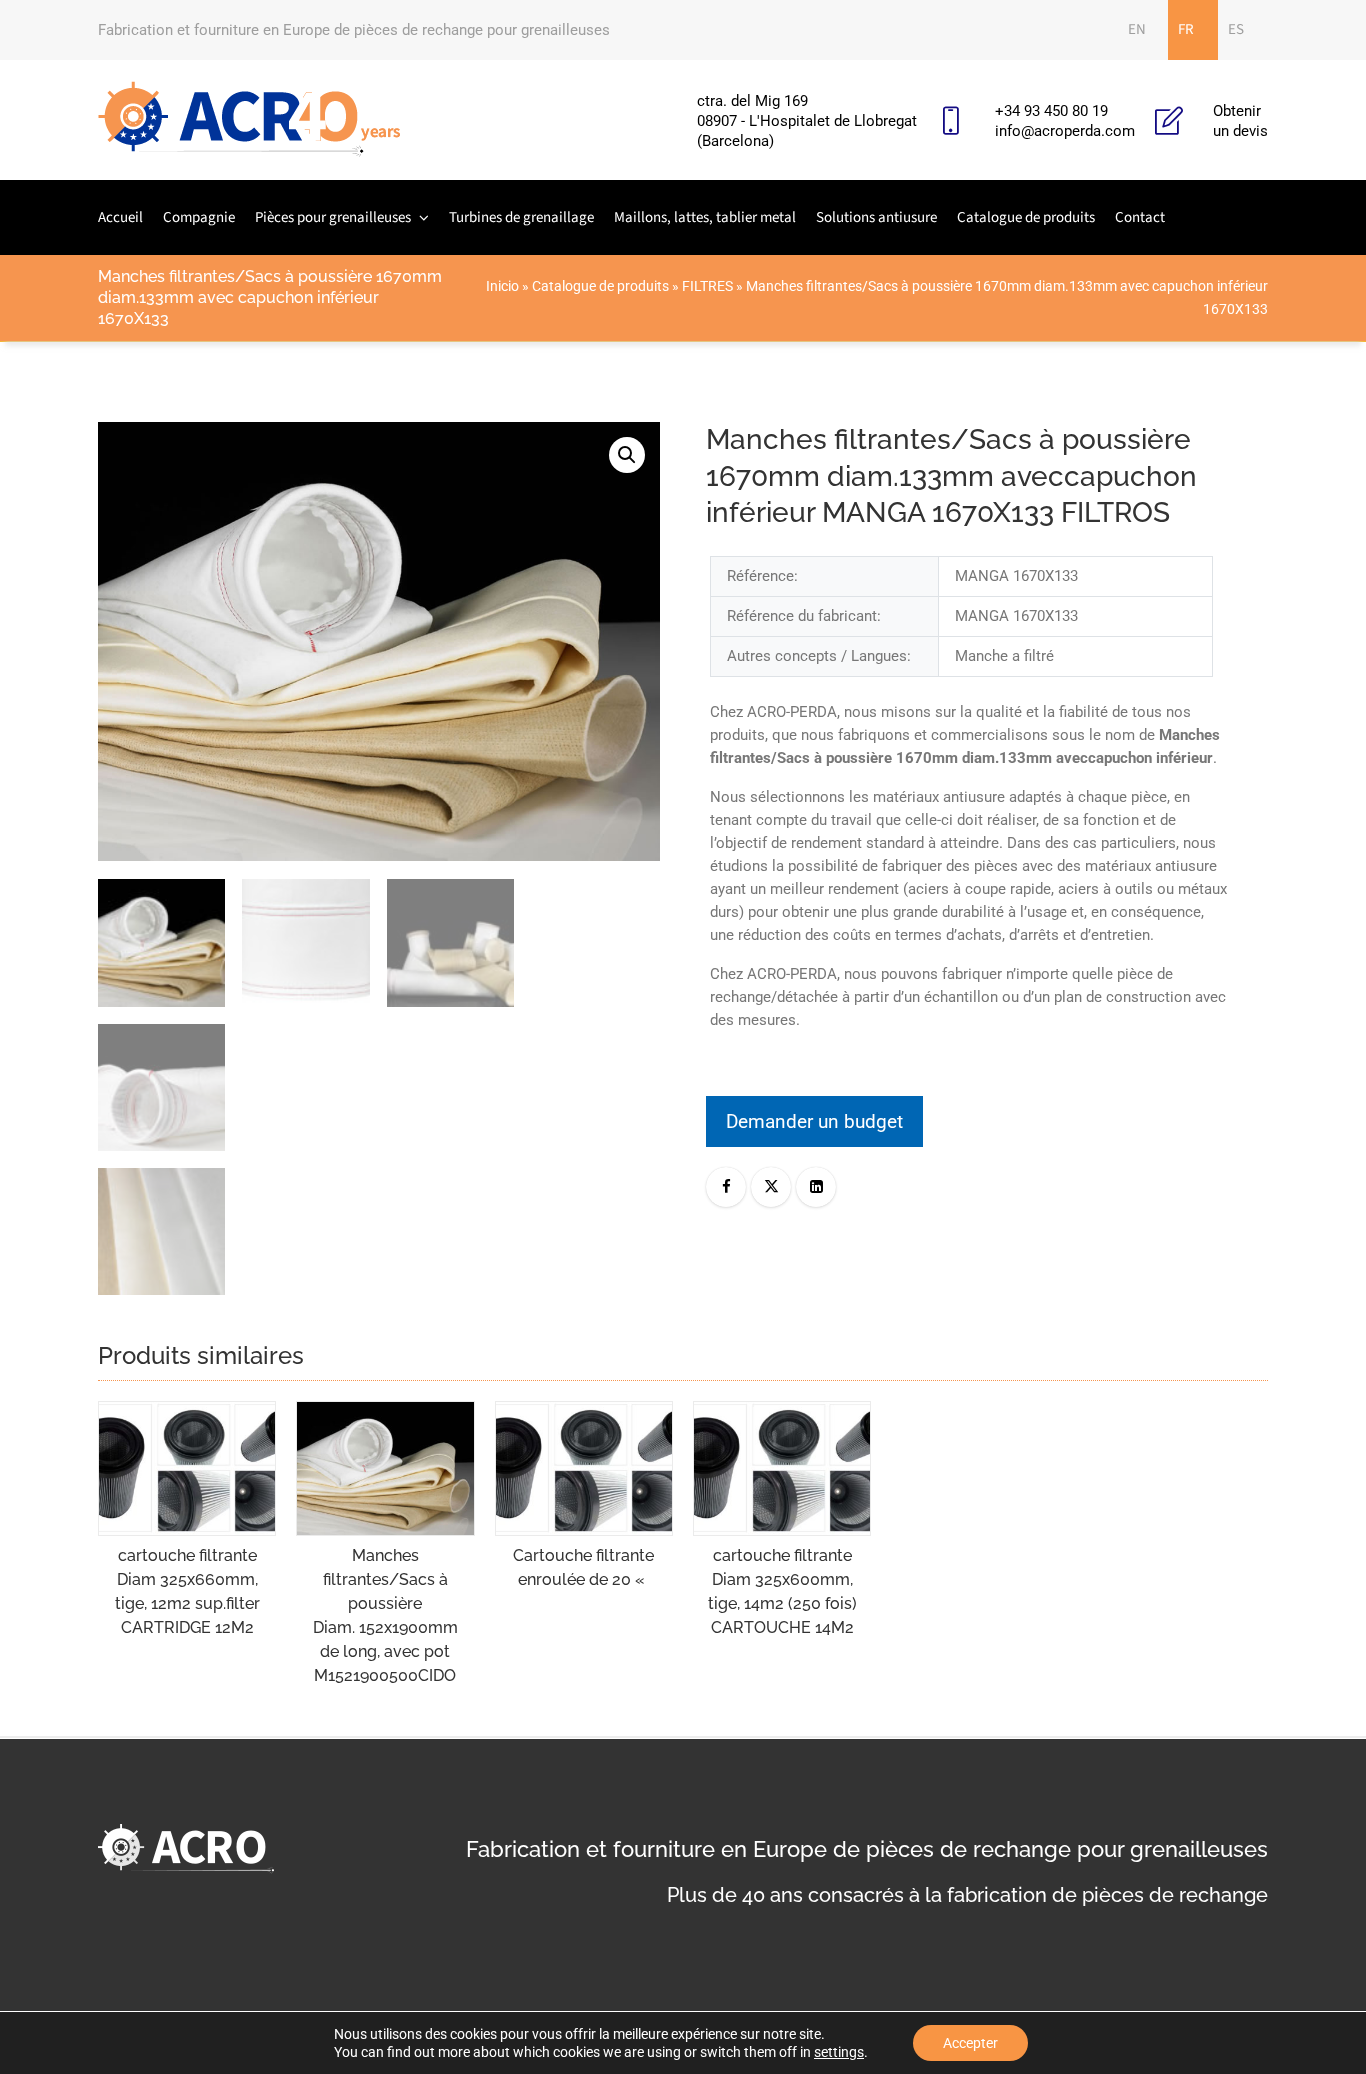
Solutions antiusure (876, 217)
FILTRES (707, 286)
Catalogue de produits (1026, 217)
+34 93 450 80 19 (1051, 111)
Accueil (120, 217)
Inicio (502, 286)
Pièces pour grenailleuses (333, 217)
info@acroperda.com (1065, 131)
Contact (1140, 217)
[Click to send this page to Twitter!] (771, 1187)
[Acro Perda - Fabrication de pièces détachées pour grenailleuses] (249, 120)
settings (839, 2052)
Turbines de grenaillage (521, 217)
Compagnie (199, 217)
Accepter (970, 2043)
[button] (627, 455)
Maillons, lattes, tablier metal (705, 217)
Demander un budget (814, 1121)
